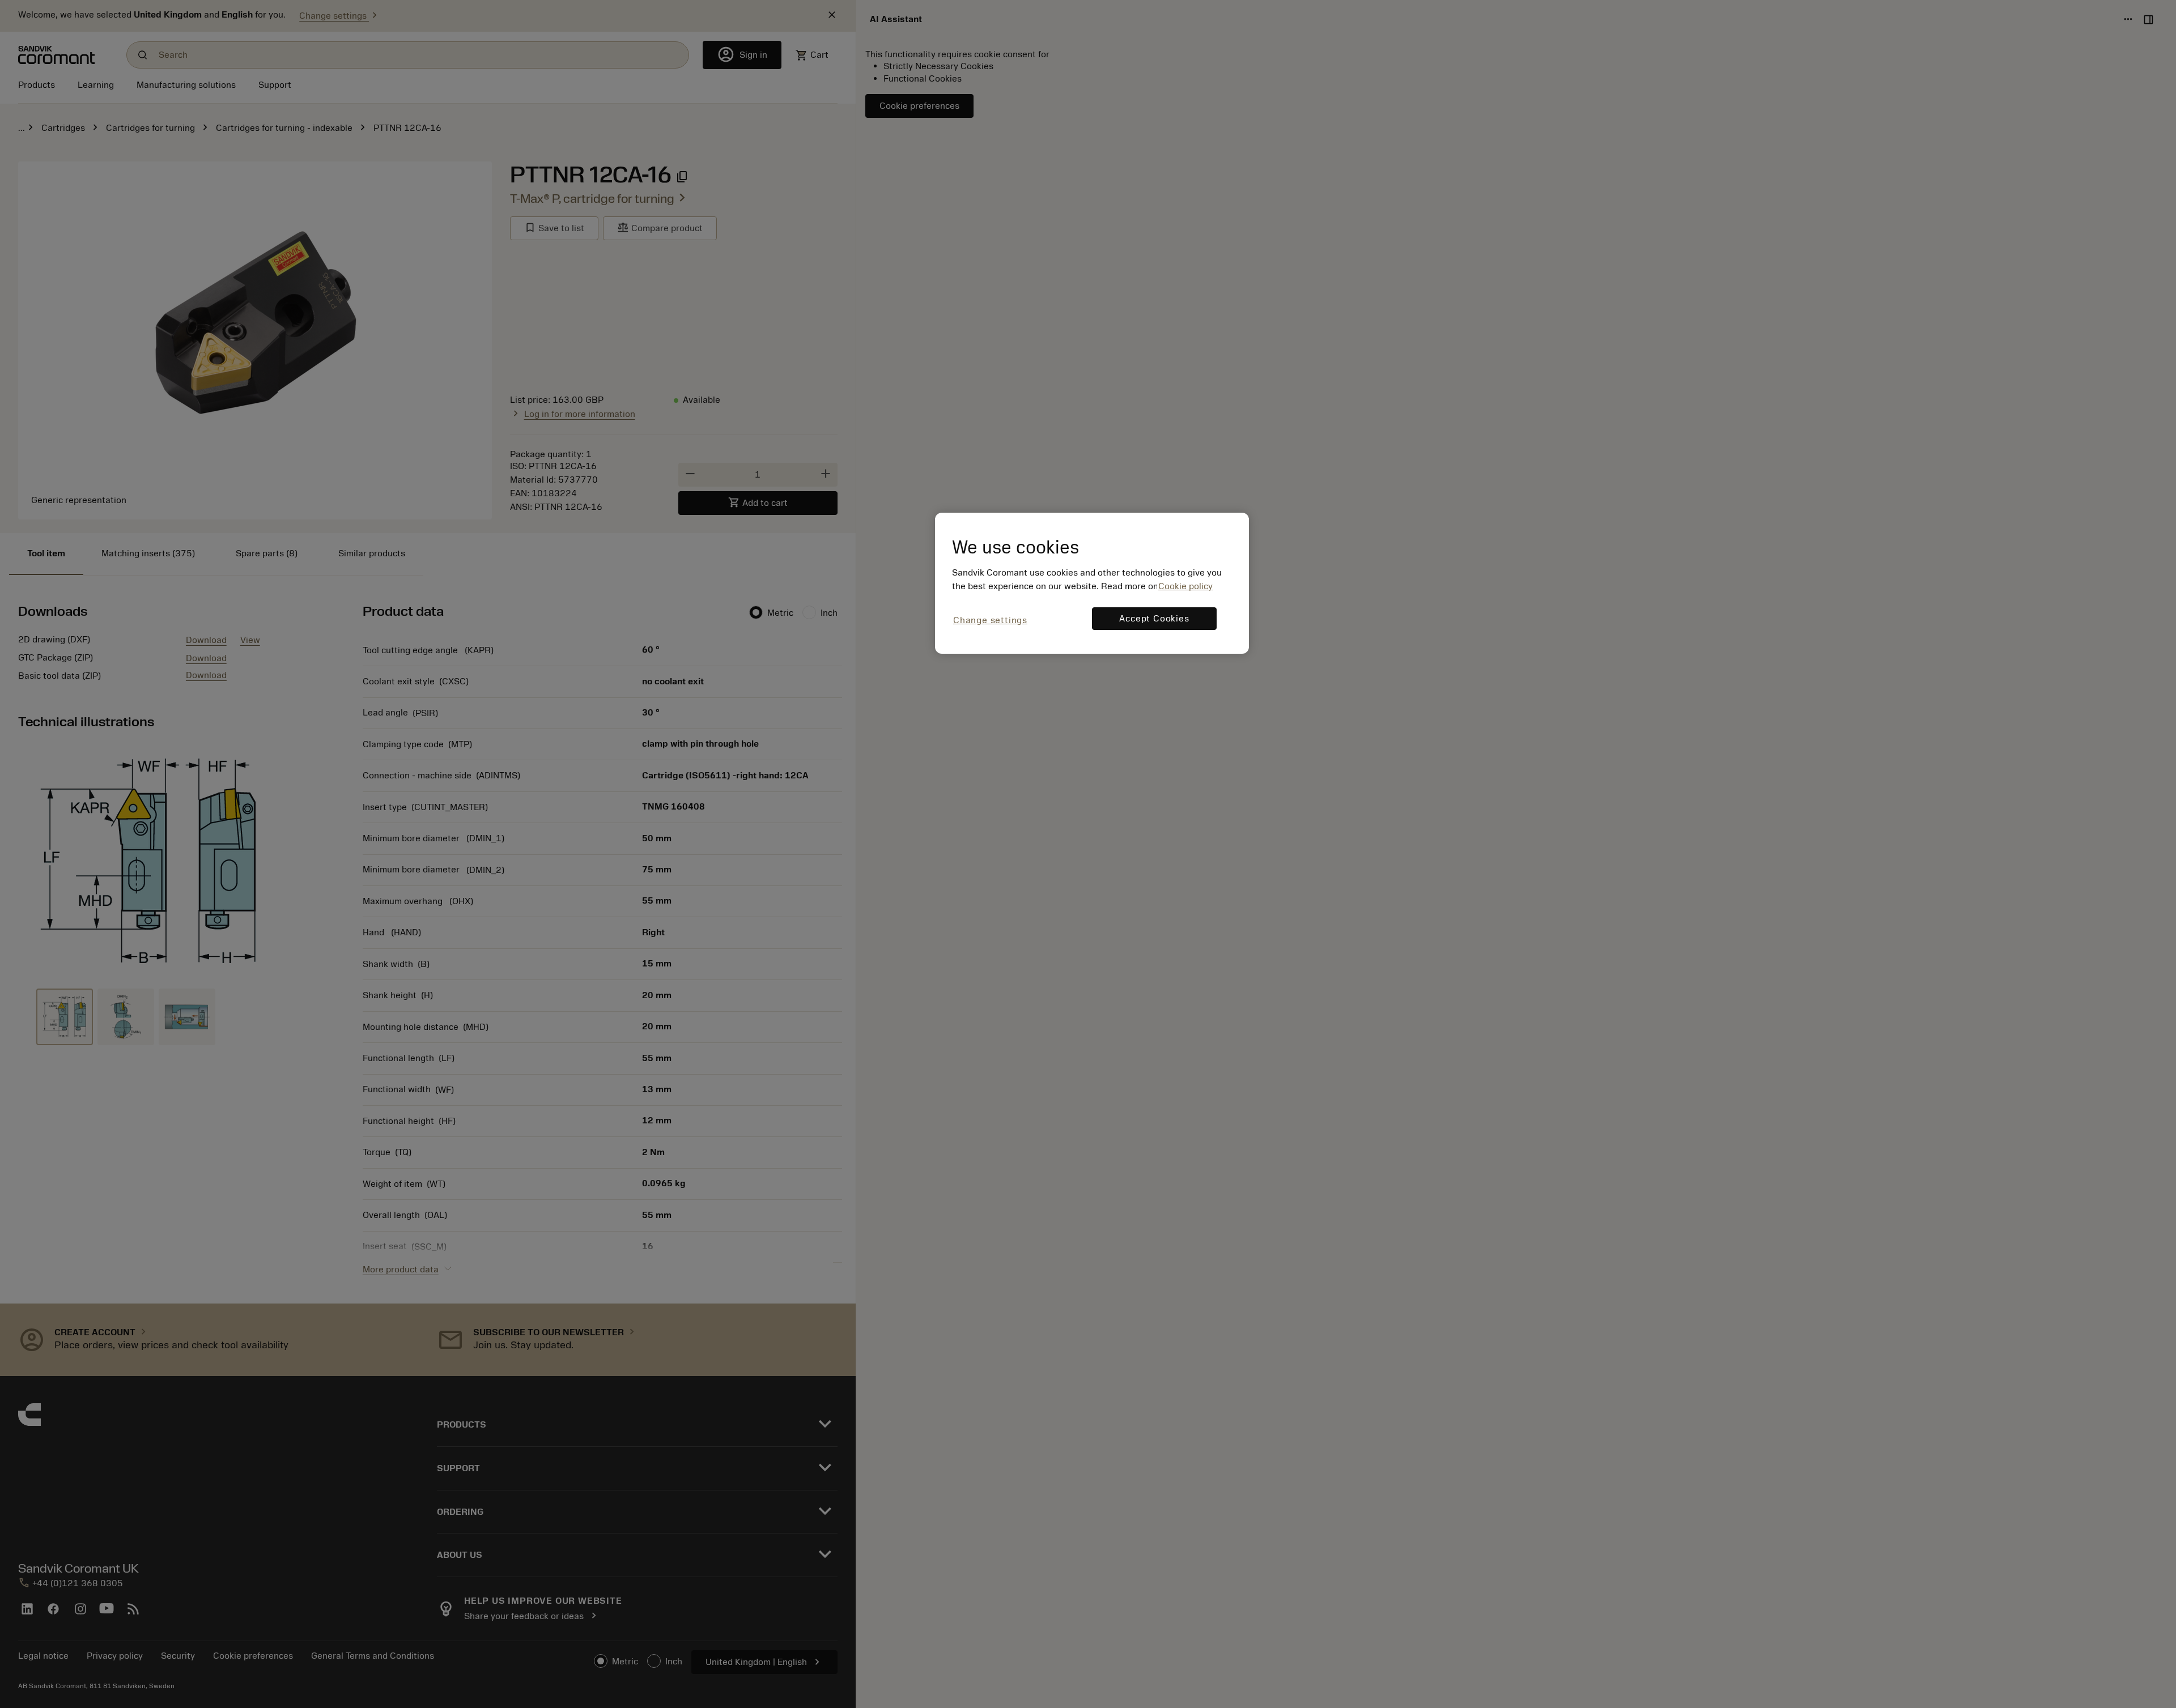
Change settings (990, 620)
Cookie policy (1185, 586)
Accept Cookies (1154, 619)
